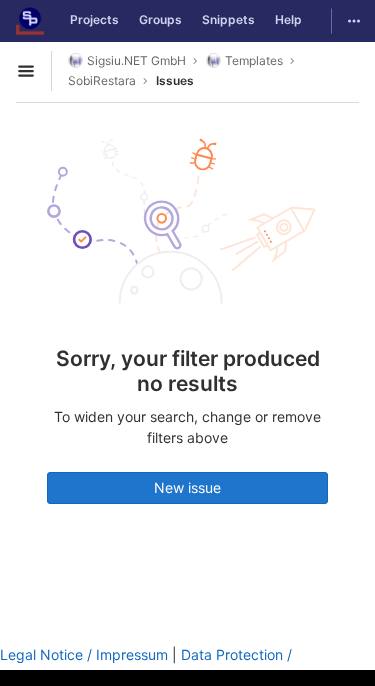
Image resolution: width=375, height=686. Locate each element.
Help (288, 19)
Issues (175, 80)
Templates (254, 60)
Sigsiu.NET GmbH (136, 60)
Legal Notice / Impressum (84, 654)
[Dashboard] (30, 21)
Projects (94, 19)
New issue (187, 487)
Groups (160, 19)
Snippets (228, 19)
